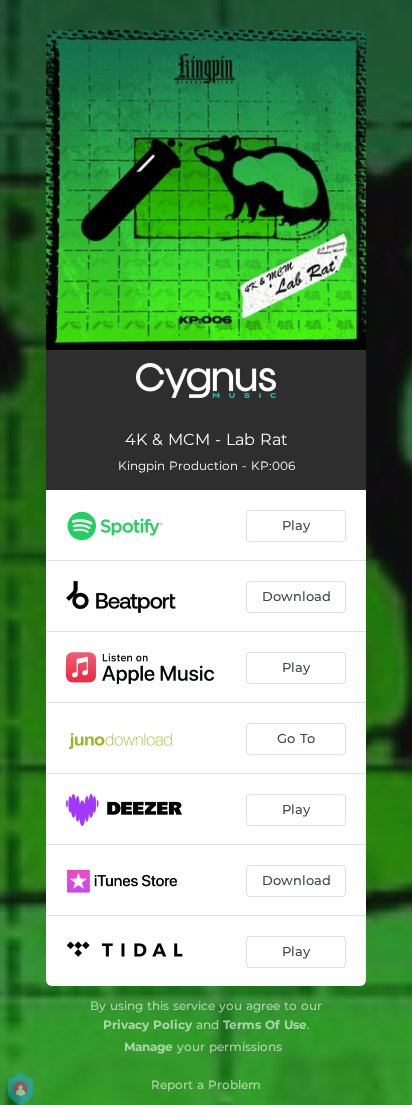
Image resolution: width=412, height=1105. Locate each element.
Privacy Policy (147, 1024)
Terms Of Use (265, 1024)
